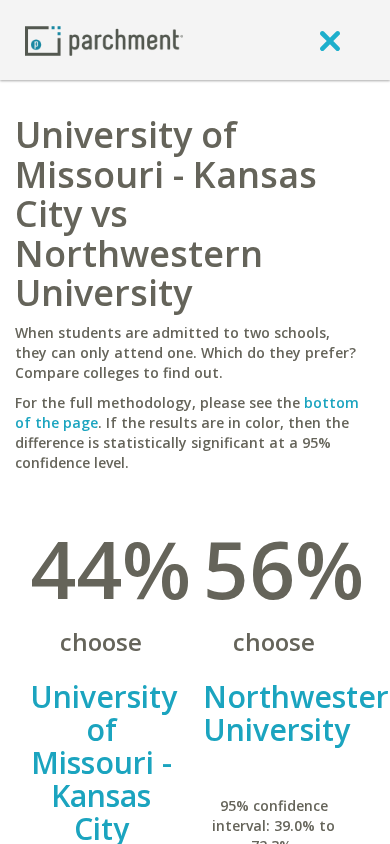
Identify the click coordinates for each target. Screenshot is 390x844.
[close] (330, 40)
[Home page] (104, 39)
